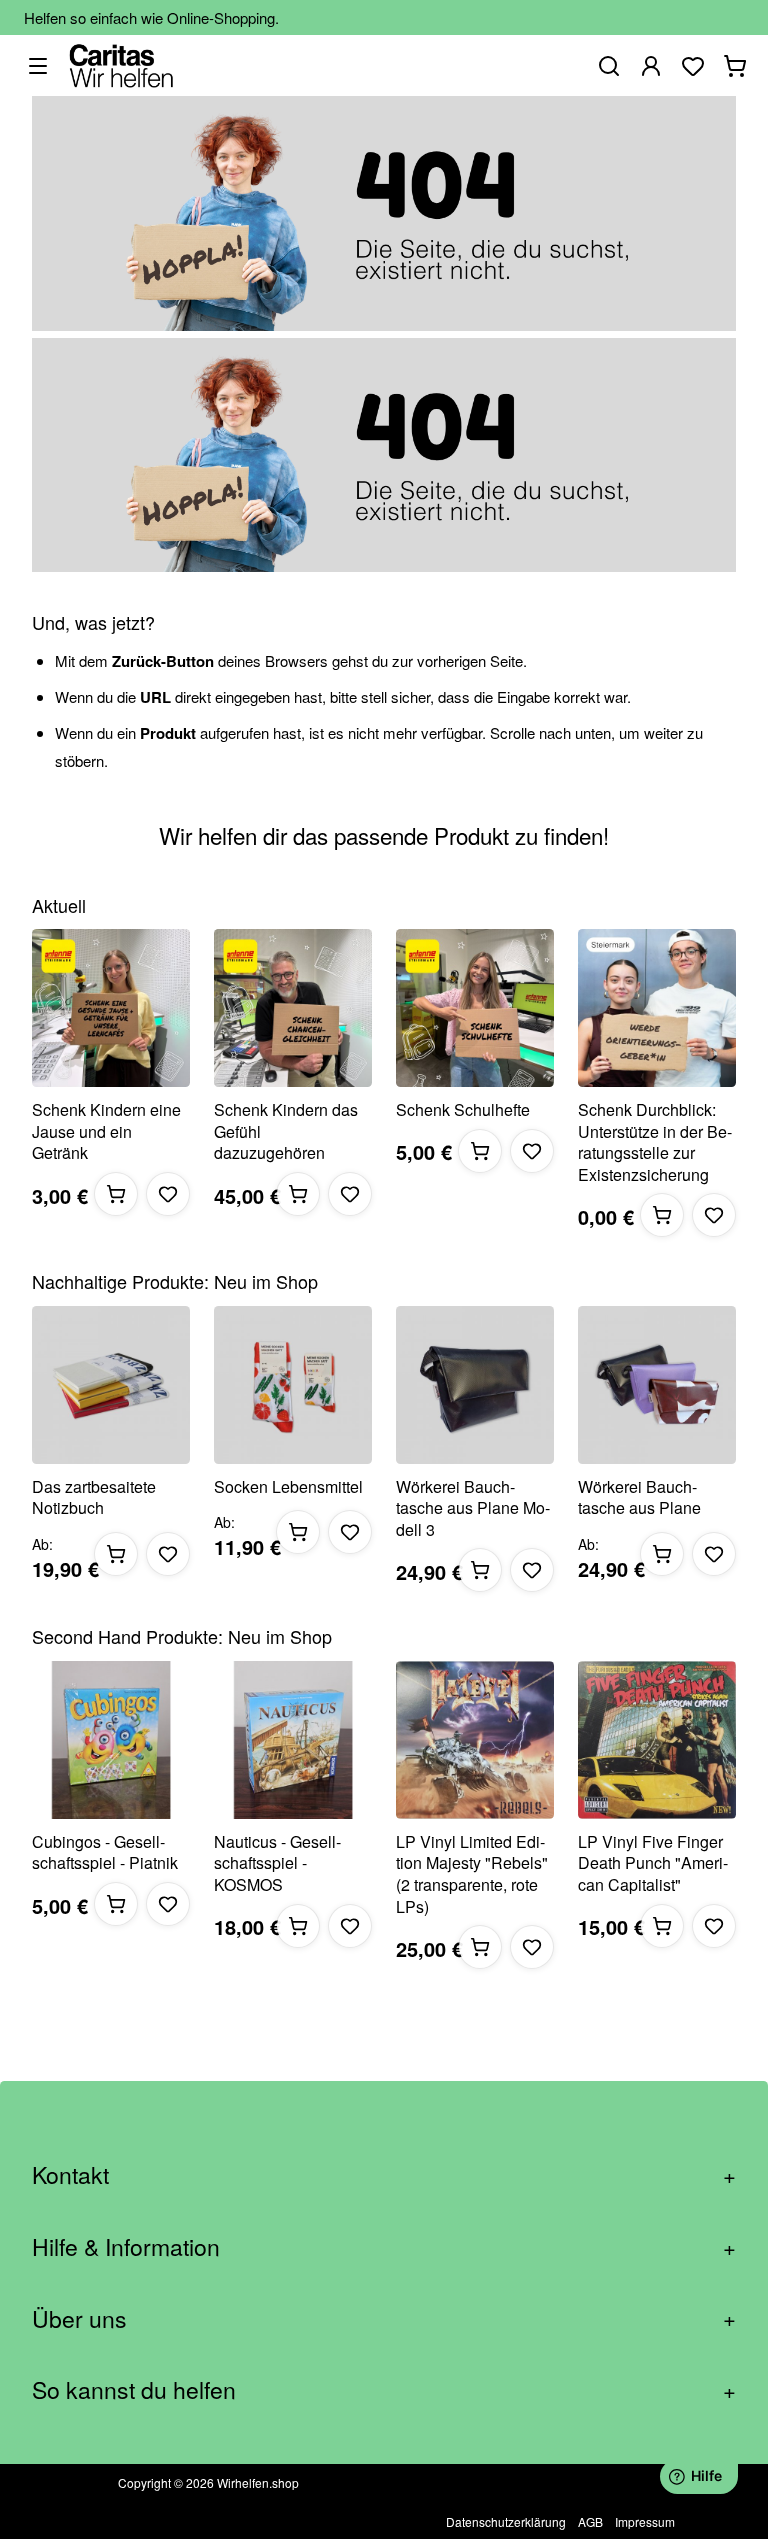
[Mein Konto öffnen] (651, 66)
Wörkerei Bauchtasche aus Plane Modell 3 (473, 1508)
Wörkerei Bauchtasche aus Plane (639, 1497)
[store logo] (121, 65)
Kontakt (384, 2174)
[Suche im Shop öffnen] (609, 66)
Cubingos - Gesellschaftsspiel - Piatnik (105, 1852)
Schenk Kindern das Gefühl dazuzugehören (286, 1131)
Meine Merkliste (693, 66)
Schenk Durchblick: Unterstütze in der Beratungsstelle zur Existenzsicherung (655, 1142)
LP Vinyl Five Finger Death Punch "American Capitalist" (653, 1863)
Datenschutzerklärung (506, 2521)
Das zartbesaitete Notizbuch (94, 1497)
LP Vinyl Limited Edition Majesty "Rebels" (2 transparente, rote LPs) (472, 1874)
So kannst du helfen (384, 2389)
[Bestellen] (116, 1194)
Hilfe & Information (384, 2246)
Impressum (645, 2521)
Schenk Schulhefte (463, 1110)
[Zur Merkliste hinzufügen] (168, 1194)
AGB (590, 2521)
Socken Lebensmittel (288, 1487)
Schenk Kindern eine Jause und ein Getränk (106, 1131)
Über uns (384, 2318)
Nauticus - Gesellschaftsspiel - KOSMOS (277, 1863)
